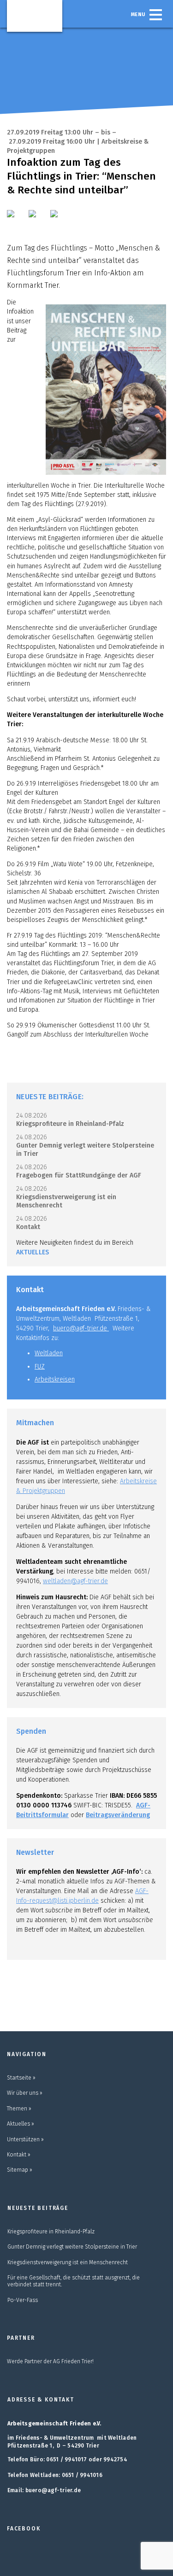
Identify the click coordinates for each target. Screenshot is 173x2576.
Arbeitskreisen (55, 1379)
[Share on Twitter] (38, 220)
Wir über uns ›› (25, 2093)
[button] (156, 15)
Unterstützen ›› (25, 2139)
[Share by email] (60, 220)
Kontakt (28, 1227)
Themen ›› (19, 2109)
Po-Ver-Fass (23, 2300)
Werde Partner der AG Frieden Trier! (50, 2361)
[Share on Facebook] (17, 220)
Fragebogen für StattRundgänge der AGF (79, 1175)
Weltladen (49, 1353)
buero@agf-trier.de (81, 1328)
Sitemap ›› (20, 2170)
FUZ (40, 1367)
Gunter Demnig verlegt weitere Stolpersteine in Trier (72, 2247)
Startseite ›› (21, 2078)
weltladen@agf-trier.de (75, 1581)
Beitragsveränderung (118, 1815)
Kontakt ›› (19, 2155)
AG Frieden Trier (35, 15)
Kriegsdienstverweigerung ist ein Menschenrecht (68, 2262)
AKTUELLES (33, 1252)
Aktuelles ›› (21, 2124)
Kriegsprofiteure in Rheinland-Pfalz (70, 1124)
